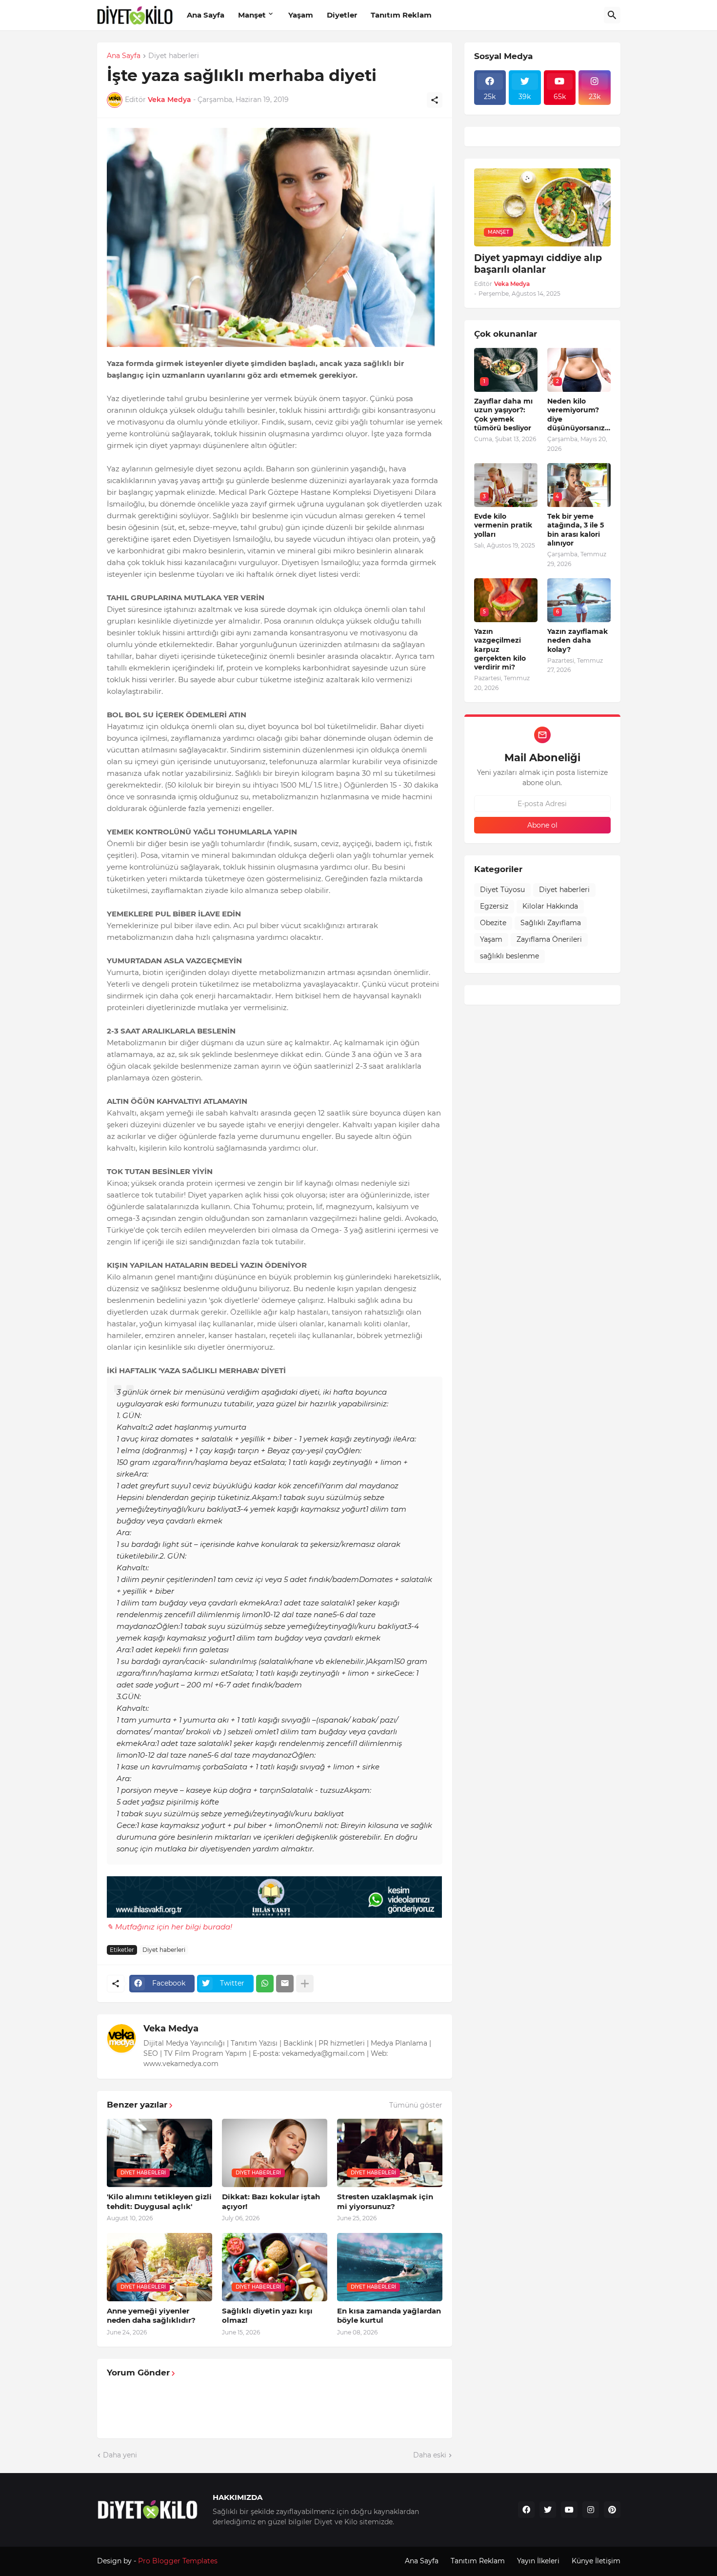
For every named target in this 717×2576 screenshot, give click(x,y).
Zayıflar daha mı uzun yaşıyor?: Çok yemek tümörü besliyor (503, 415)
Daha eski (430, 2455)
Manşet (252, 15)
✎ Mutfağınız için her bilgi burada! (169, 1927)
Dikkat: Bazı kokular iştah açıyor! (271, 2201)
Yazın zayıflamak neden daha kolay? (578, 640)
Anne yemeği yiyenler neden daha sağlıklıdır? (151, 2316)
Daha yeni (120, 2455)
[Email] (285, 1984)
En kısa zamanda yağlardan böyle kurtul (389, 2316)
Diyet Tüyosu (502, 890)
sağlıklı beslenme (509, 956)
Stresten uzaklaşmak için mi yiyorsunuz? (385, 2201)
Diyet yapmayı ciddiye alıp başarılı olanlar (538, 264)
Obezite (493, 923)
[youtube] (569, 2510)
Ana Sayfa (206, 15)
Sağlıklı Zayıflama (551, 923)
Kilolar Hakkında (550, 906)
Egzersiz (494, 906)
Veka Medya (171, 2028)
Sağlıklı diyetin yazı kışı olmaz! (267, 2316)
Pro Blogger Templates (178, 2561)
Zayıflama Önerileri (549, 939)
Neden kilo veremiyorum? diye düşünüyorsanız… (579, 415)
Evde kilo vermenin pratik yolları (503, 525)
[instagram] (591, 2510)
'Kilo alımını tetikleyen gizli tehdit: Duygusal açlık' (159, 2201)
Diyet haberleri (174, 56)
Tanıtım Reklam (401, 15)
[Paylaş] (435, 100)
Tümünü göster (416, 2105)
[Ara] (612, 15)
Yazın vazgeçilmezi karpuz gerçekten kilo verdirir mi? (500, 649)
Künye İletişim (596, 2561)
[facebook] (526, 2510)
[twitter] (548, 2510)
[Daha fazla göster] (305, 1984)
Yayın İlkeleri (538, 2561)
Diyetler (342, 15)
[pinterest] (612, 2510)
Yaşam (301, 15)
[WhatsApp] (265, 1984)
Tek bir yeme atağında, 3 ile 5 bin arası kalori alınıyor (576, 530)
